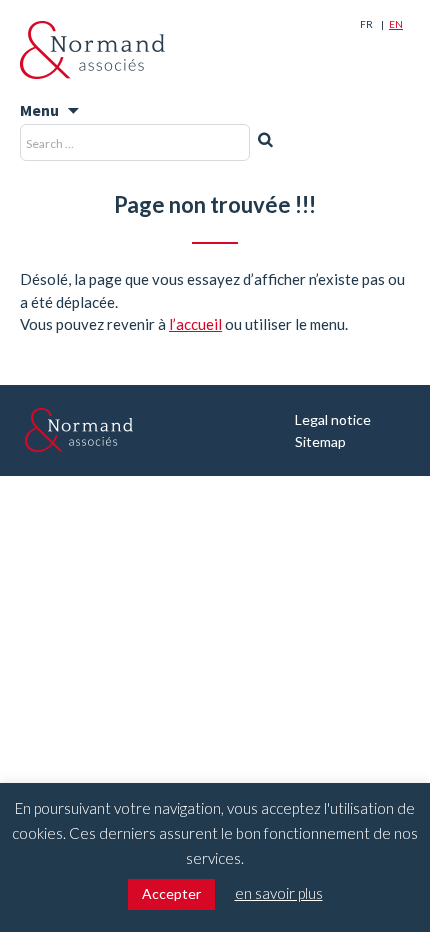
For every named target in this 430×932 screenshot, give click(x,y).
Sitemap (320, 441)
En (396, 24)
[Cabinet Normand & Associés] (92, 50)
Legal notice (333, 419)
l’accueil (195, 324)
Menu (39, 110)
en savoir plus (279, 893)
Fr (366, 24)
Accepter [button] (171, 893)
